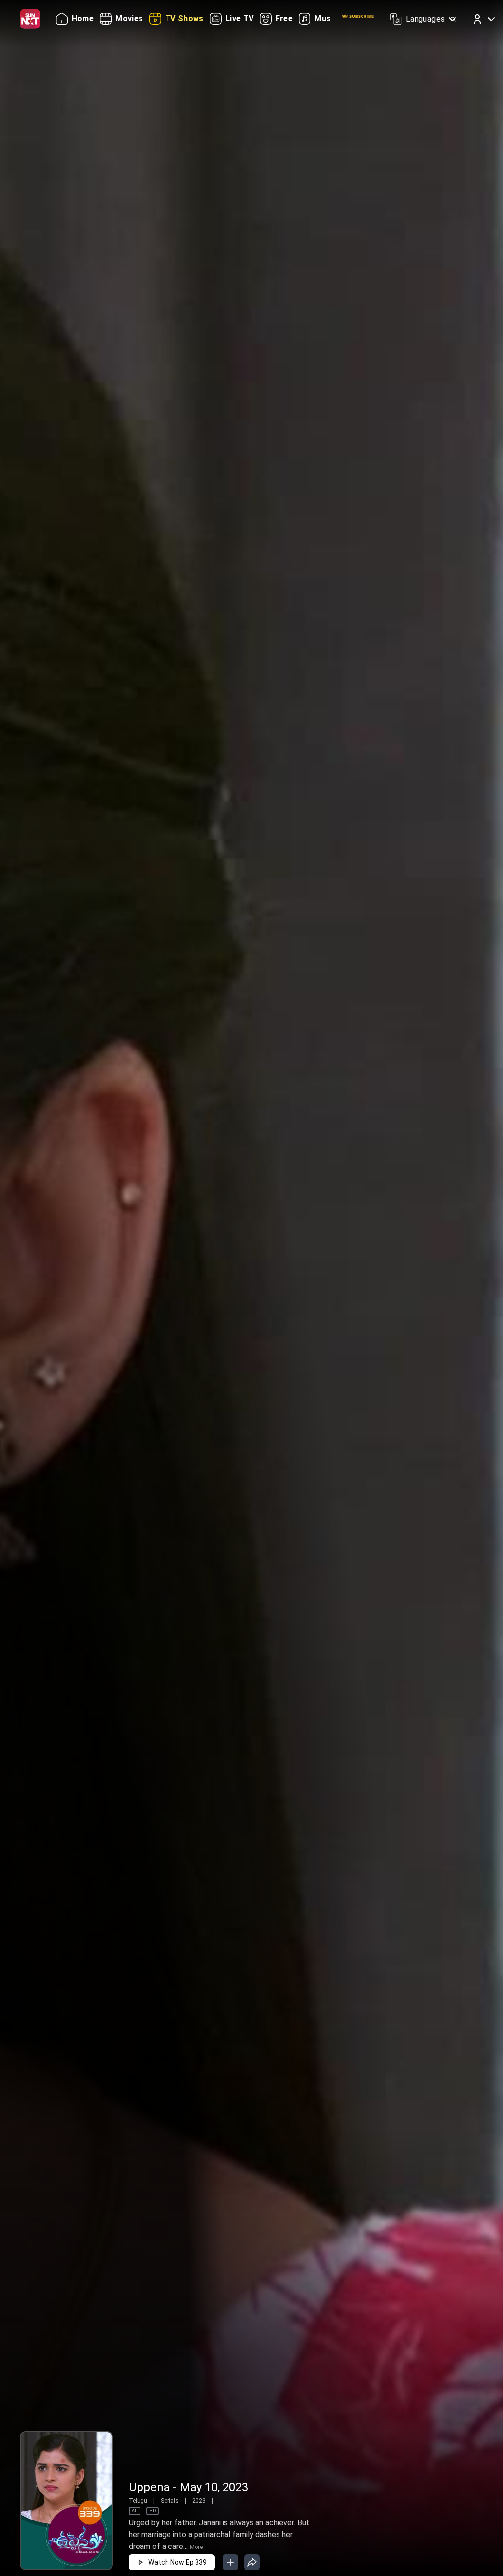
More (196, 2547)
